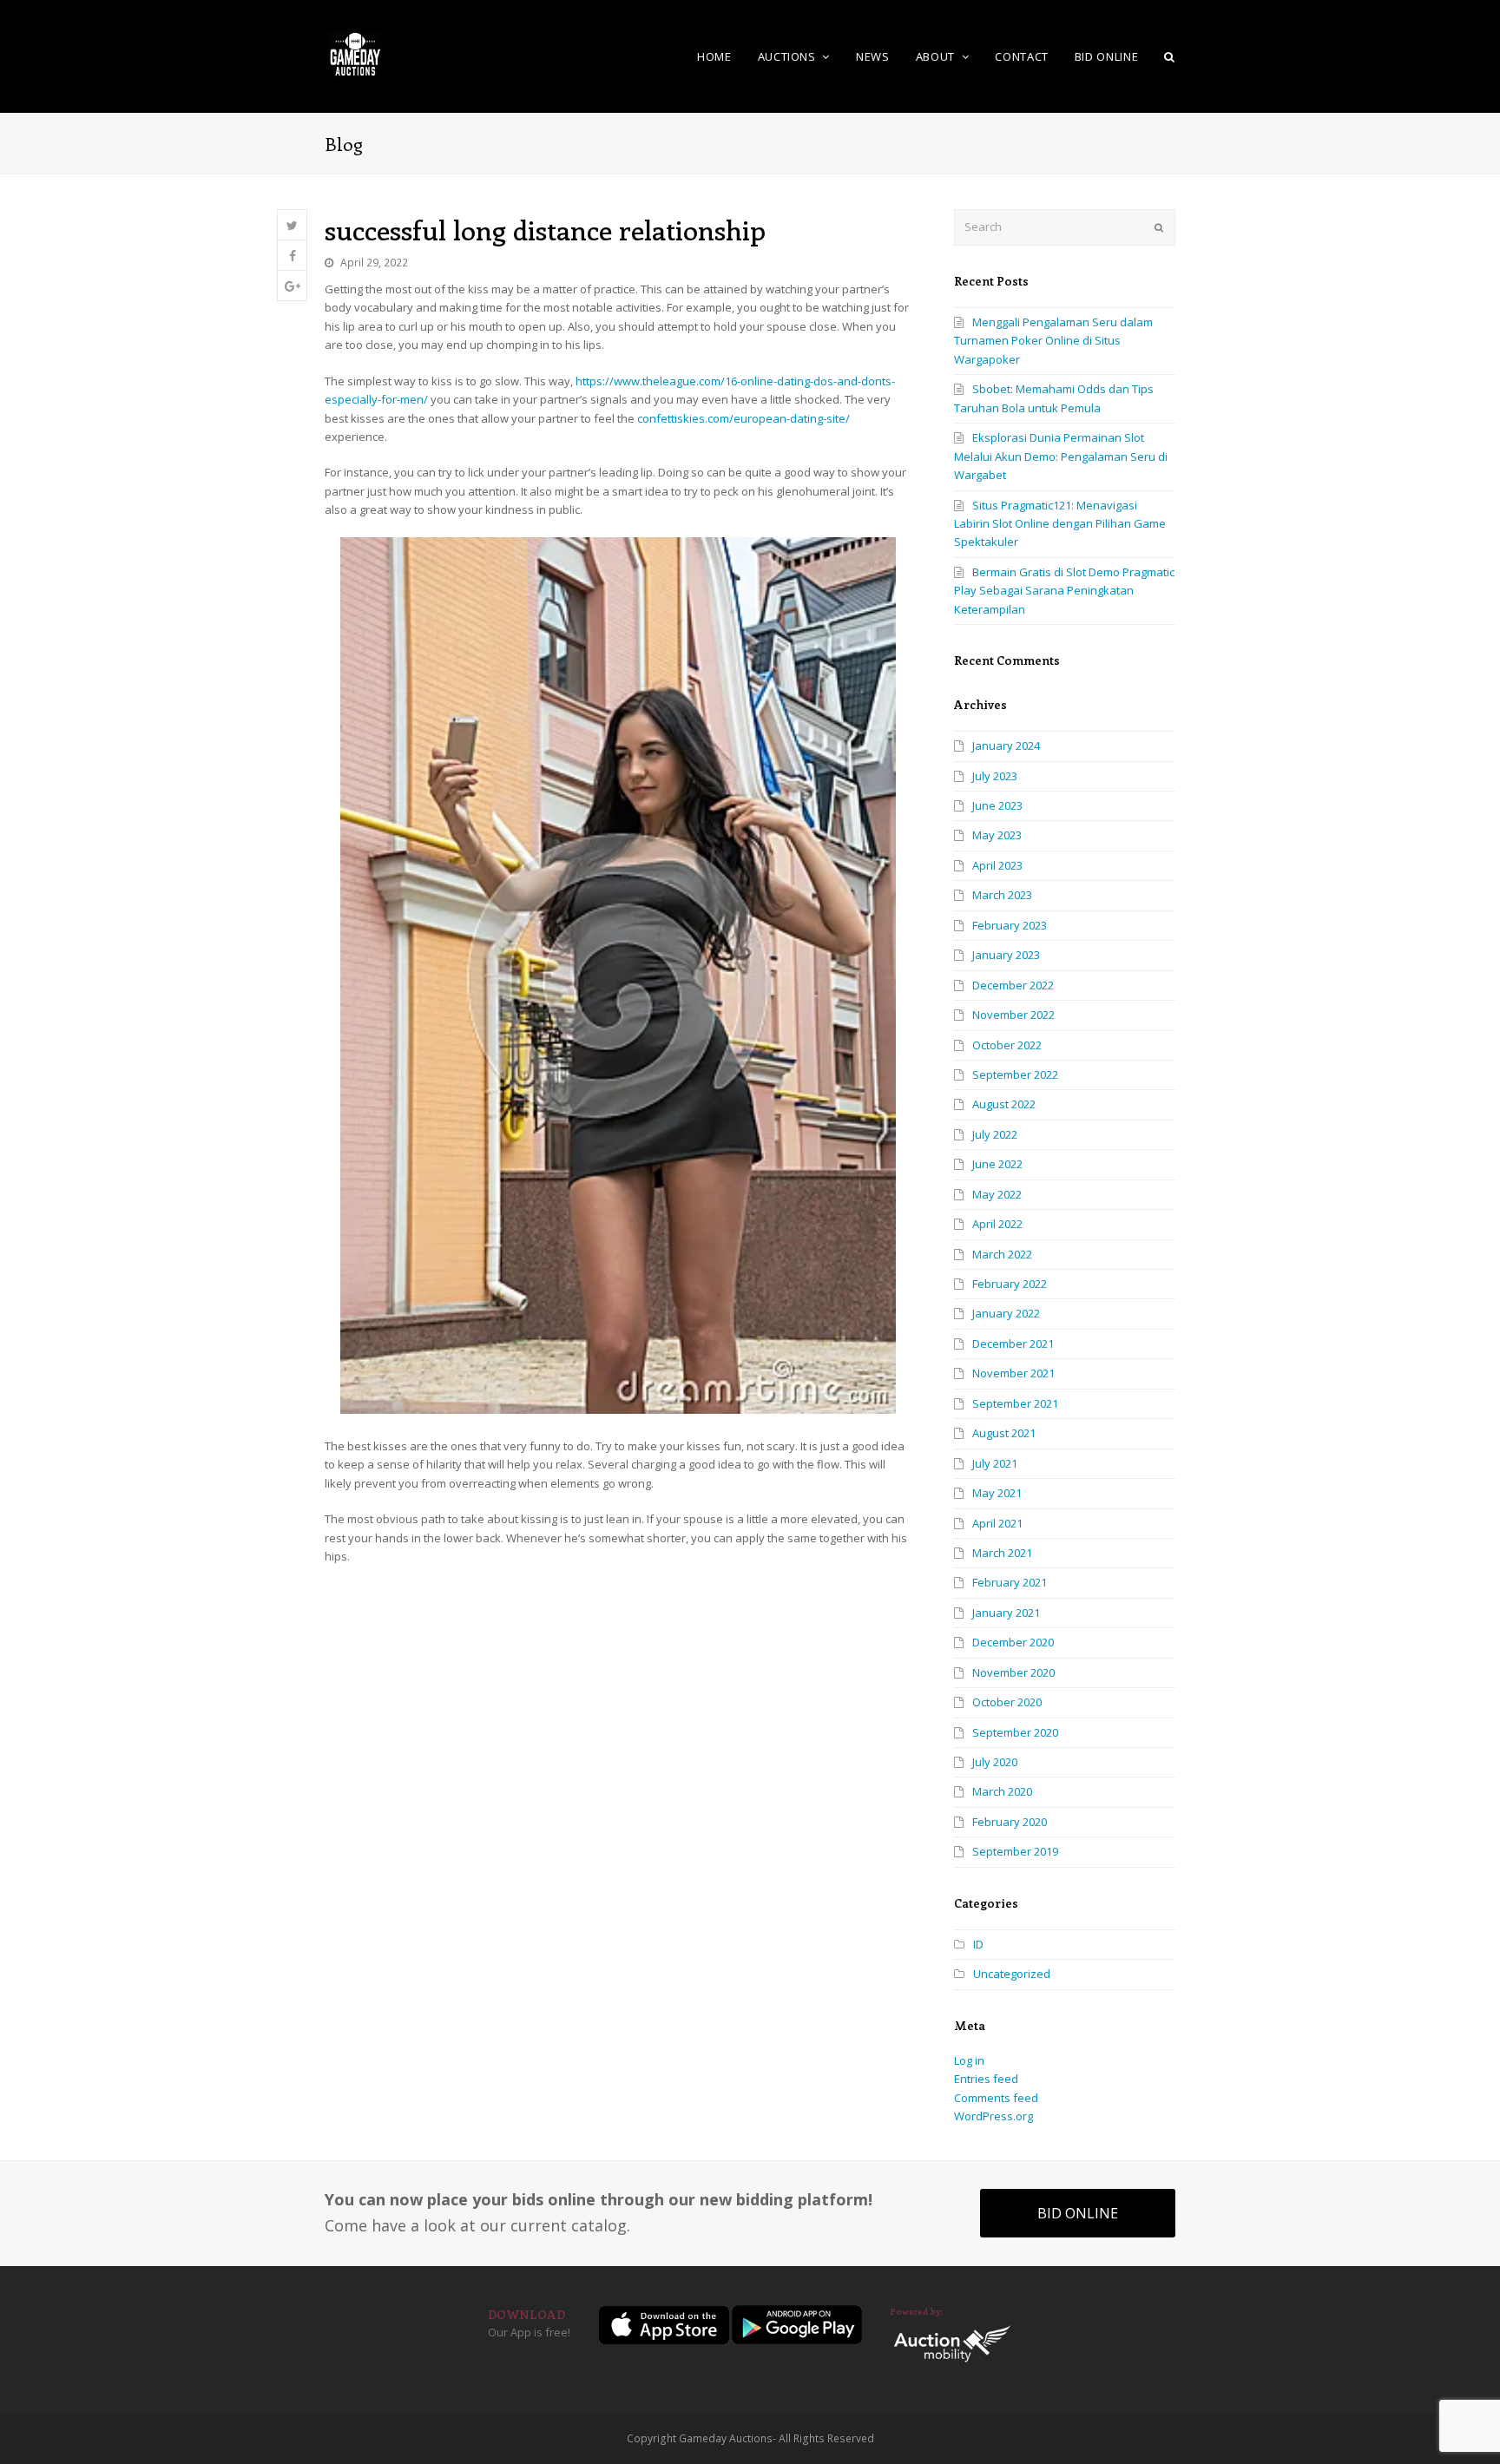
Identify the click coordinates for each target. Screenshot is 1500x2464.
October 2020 (1007, 1702)
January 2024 (1006, 746)
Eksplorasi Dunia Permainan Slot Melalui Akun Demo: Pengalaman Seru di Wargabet (1061, 456)
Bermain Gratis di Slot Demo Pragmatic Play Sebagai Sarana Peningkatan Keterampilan (1064, 591)
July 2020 (995, 1762)
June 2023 (997, 805)
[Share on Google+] (292, 286)
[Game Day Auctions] (355, 55)
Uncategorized (1012, 1974)
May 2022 (997, 1194)
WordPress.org (993, 2116)
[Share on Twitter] (292, 225)
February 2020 (1010, 1822)
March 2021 (1002, 1553)
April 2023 (997, 865)
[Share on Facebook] (292, 256)
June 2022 (997, 1164)
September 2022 (1015, 1074)
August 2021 (1004, 1433)
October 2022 (1007, 1045)
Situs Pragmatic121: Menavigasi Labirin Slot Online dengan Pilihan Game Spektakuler (1060, 524)
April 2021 (997, 1523)
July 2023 (995, 776)
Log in (969, 2060)
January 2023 (1006, 955)
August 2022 (1004, 1104)
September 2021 (1015, 1403)
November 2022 (1013, 1015)
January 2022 (1006, 1313)
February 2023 (1010, 925)
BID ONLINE (1078, 2213)
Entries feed (986, 2079)
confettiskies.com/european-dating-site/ (743, 418)
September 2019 (1015, 1851)
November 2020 (1013, 1672)
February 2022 (1010, 1284)
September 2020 (1015, 1732)
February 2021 (1010, 1582)
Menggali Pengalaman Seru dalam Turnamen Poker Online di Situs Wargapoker (1053, 341)
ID (978, 1944)
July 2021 (995, 1463)
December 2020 (1013, 1642)
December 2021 (1013, 1344)
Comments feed (996, 2098)
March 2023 (1002, 895)
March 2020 (1002, 1791)
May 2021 (997, 1493)
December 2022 (1013, 985)
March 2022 (1002, 1254)
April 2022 (997, 1224)
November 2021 (1013, 1373)
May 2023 (997, 835)
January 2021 (1006, 1613)
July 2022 (995, 1134)
